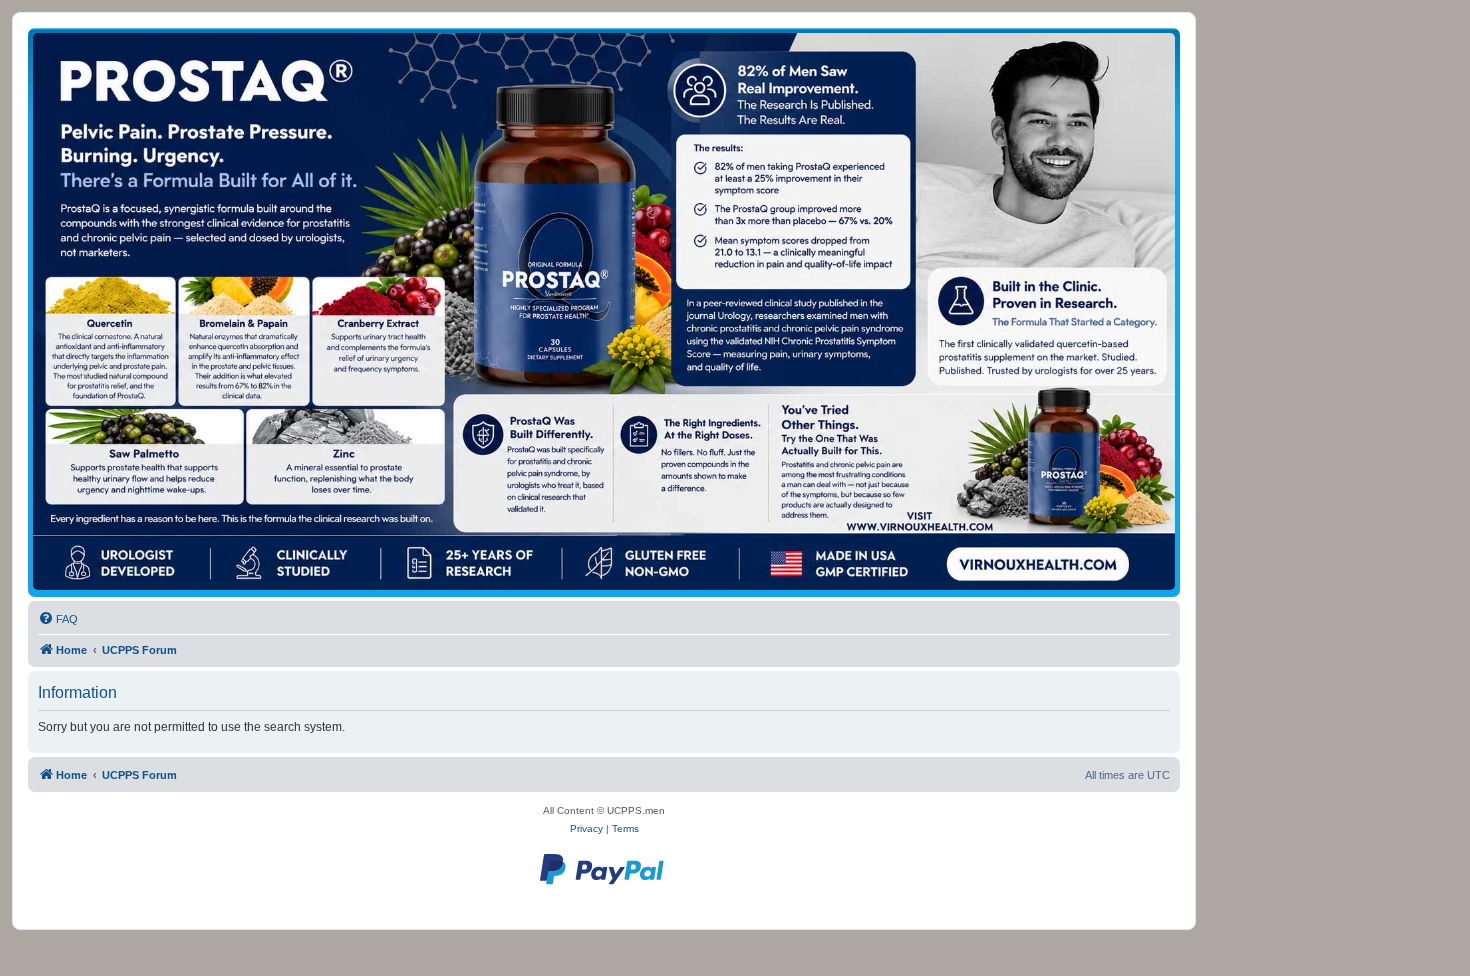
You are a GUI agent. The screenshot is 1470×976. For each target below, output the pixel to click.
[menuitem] (58, 619)
